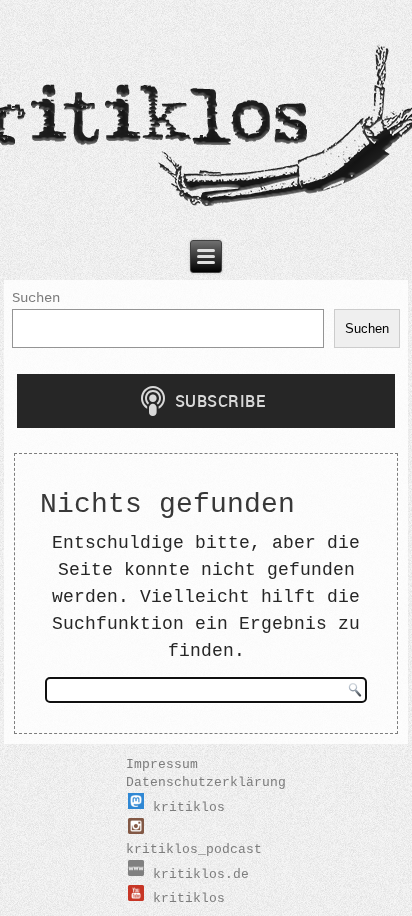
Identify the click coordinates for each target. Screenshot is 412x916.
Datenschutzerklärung (206, 782)
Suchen (36, 298)
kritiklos (185, 807)
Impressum (162, 764)
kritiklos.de (197, 874)
